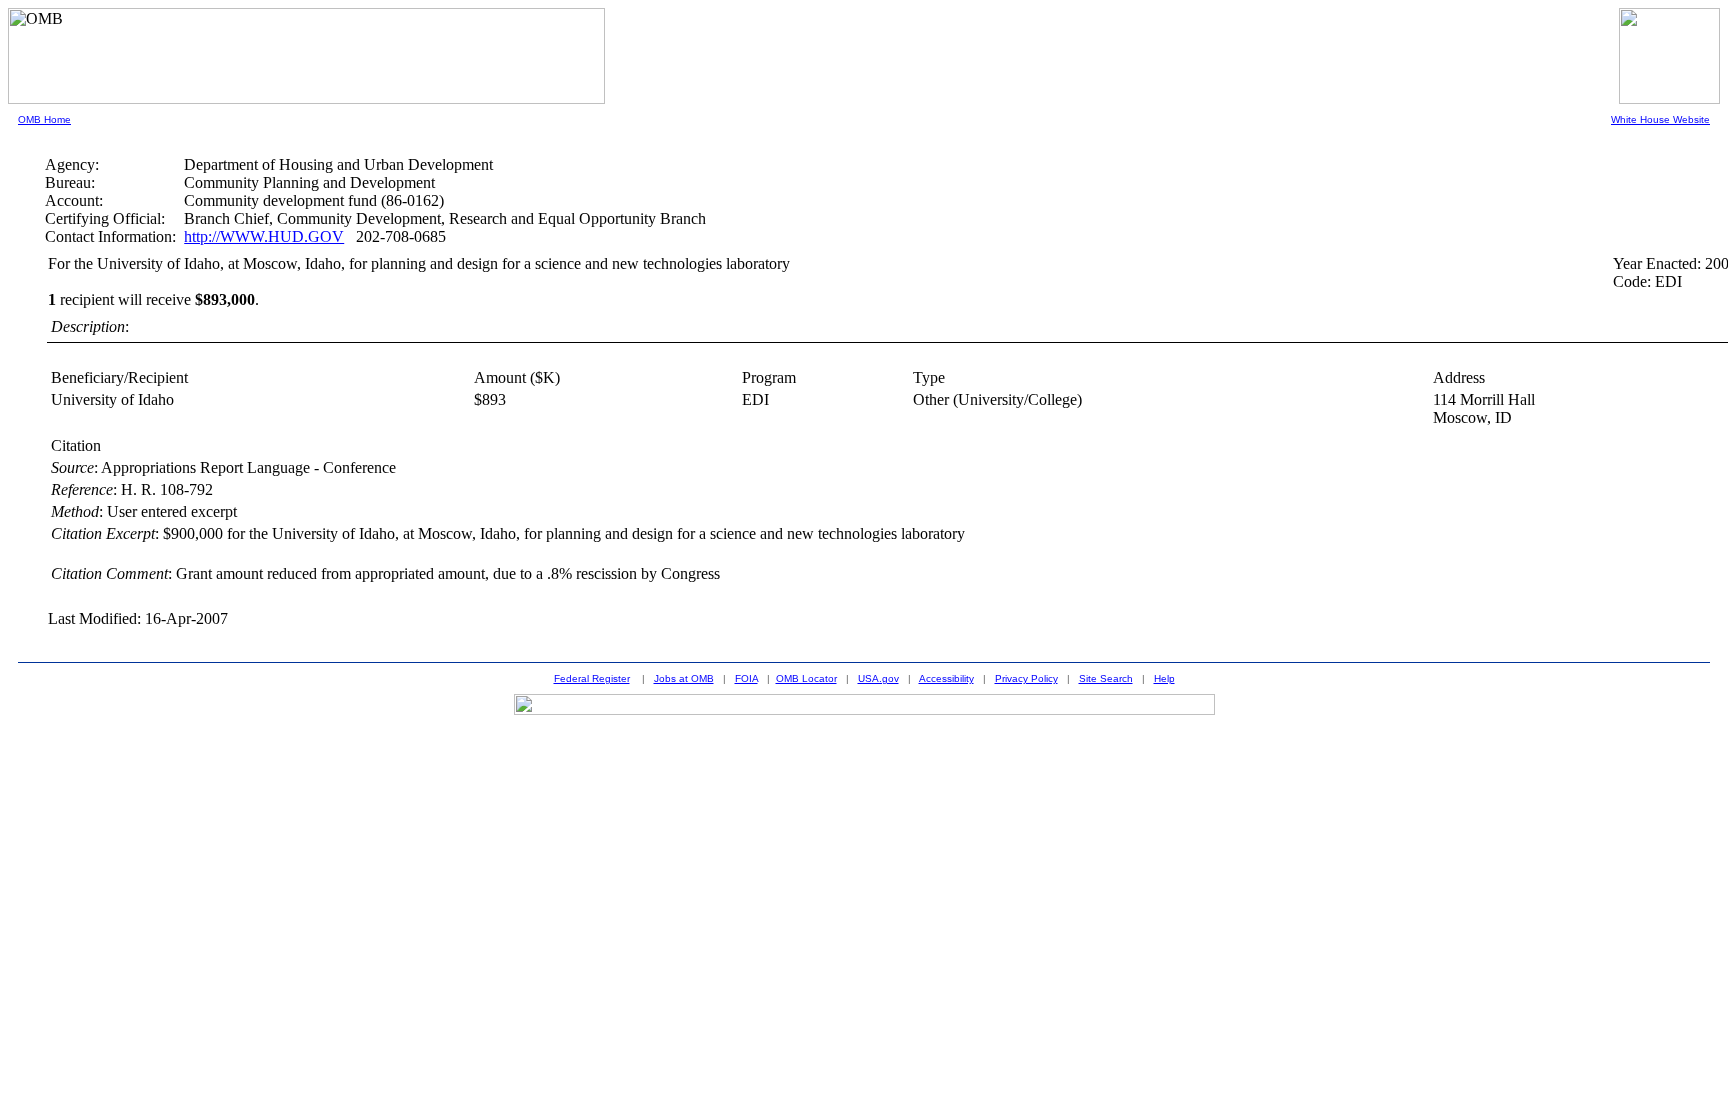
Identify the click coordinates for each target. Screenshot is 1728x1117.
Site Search (1106, 678)
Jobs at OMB (684, 678)
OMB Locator (806, 678)
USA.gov (878, 678)
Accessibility (946, 678)
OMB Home (44, 119)
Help (1164, 678)
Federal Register (592, 678)
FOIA (746, 678)
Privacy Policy (1026, 678)
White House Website (1660, 119)
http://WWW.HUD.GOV (264, 236)
